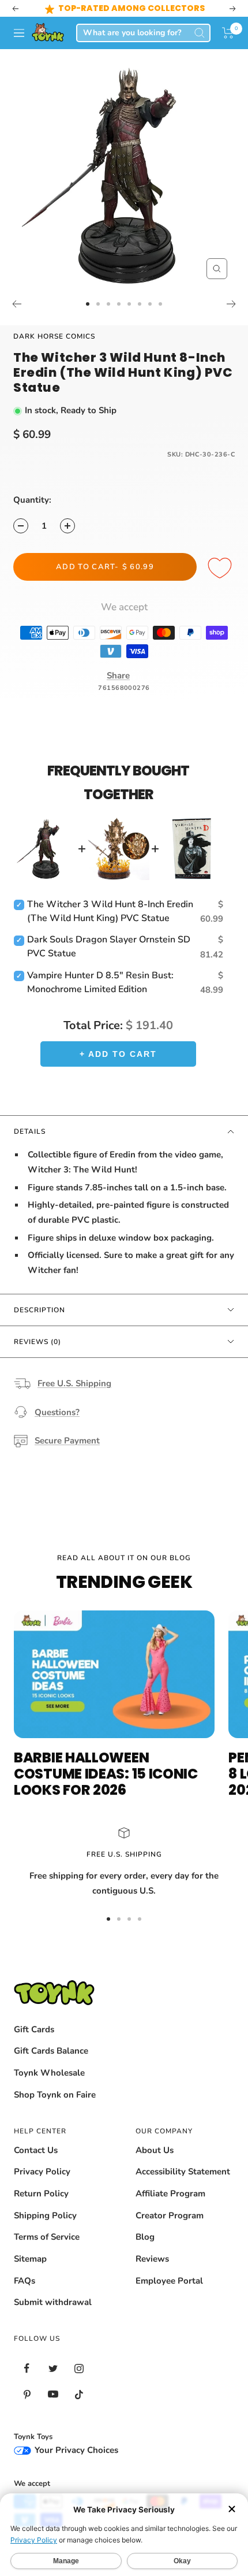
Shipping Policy (45, 2215)
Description (40, 1310)
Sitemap (30, 2259)
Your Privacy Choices (75, 2450)
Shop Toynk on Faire (55, 2095)
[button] (228, 33)
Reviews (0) (37, 1342)
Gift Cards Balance (51, 2051)
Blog (145, 2237)
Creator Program (170, 2215)
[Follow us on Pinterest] (27, 2394)
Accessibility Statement (183, 2172)
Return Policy (41, 2193)
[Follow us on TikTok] (79, 2394)
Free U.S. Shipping (74, 1383)
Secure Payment (67, 1441)
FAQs (25, 2281)
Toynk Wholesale (49, 2073)
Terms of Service (47, 2237)
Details (30, 1131)
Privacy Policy (42, 2172)
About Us (155, 2150)
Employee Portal (169, 2281)
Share (118, 675)
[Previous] (16, 304)
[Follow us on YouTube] (53, 2394)
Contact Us (36, 2150)
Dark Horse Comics (54, 336)
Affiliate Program (170, 2193)
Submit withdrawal (53, 2302)
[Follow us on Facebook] (27, 2368)
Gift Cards (34, 2029)
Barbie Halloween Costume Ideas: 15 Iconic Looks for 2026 (106, 1774)
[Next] (232, 304)
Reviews (152, 2259)
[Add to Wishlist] (221, 569)
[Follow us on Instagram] (79, 2368)
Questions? (57, 1412)
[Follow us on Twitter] (53, 2368)
